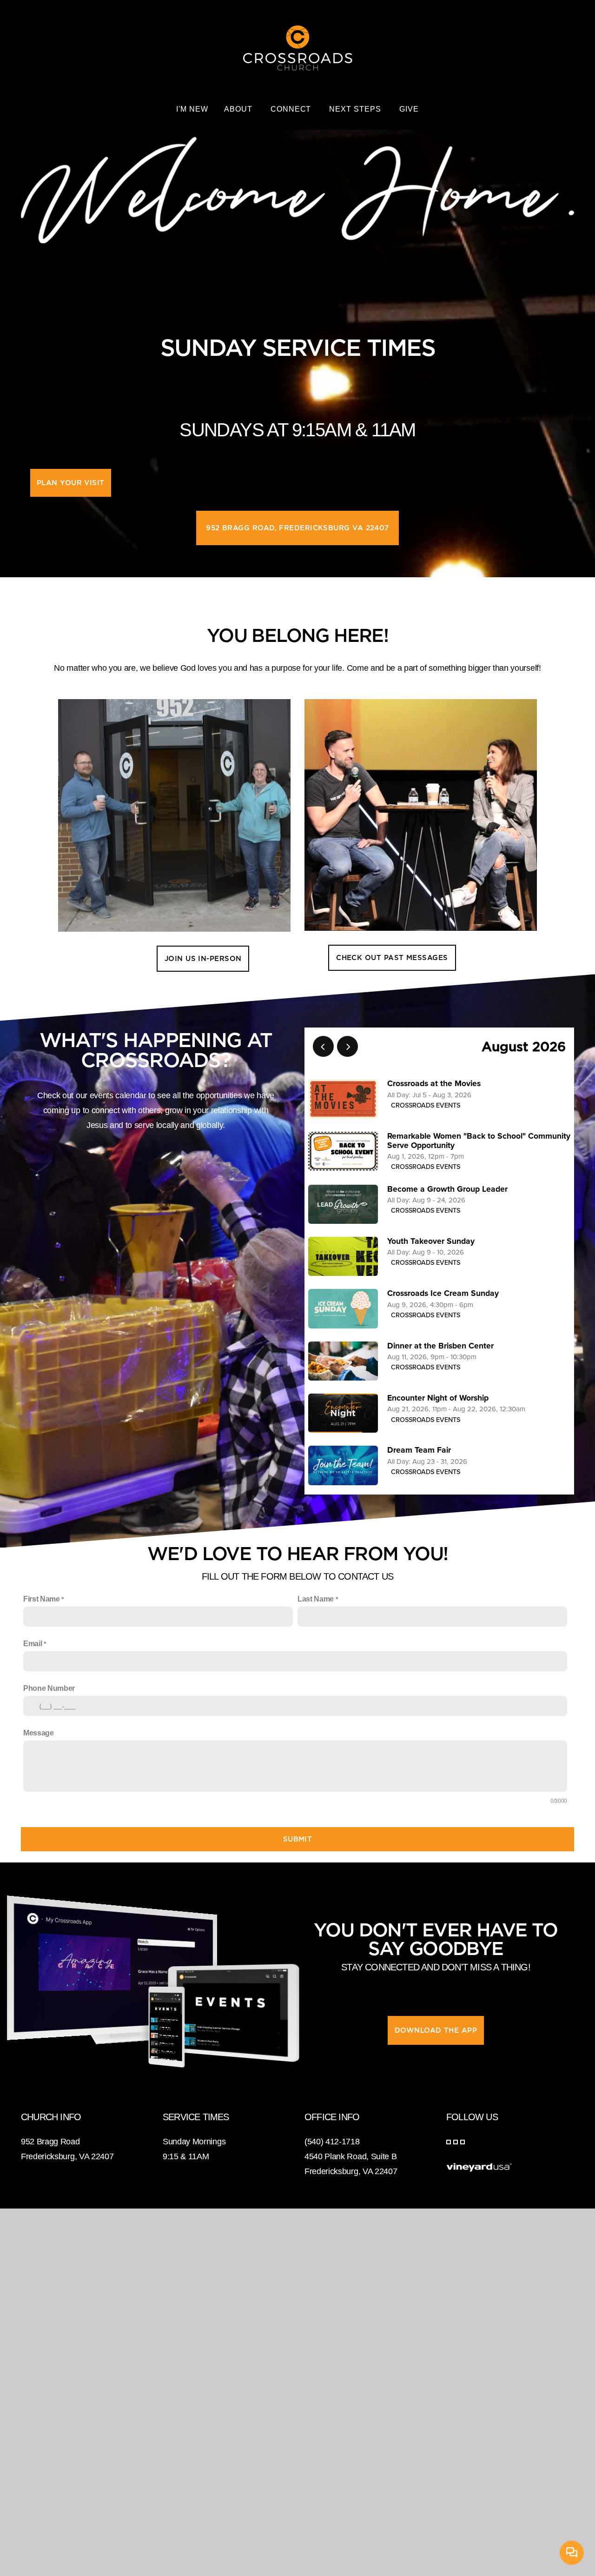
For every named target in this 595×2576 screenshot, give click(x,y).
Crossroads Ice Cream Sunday (443, 1293)
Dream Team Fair (419, 1450)
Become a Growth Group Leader (447, 1189)
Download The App (436, 2030)
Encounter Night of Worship (438, 1398)
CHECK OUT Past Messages (392, 958)
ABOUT (239, 109)
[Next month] (347, 1046)
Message (39, 1733)
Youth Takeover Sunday (431, 1241)
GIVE (409, 109)
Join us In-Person (203, 959)
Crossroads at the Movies (434, 1084)
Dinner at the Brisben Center (440, 1346)
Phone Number (49, 1688)
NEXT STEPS (356, 109)
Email (33, 1644)
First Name (42, 1599)
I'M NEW (192, 109)
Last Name (316, 1599)
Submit (298, 1839)
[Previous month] (323, 1046)
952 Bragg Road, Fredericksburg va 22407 (297, 528)
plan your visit (71, 483)
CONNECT (292, 109)
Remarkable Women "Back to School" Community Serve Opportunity (479, 1141)
